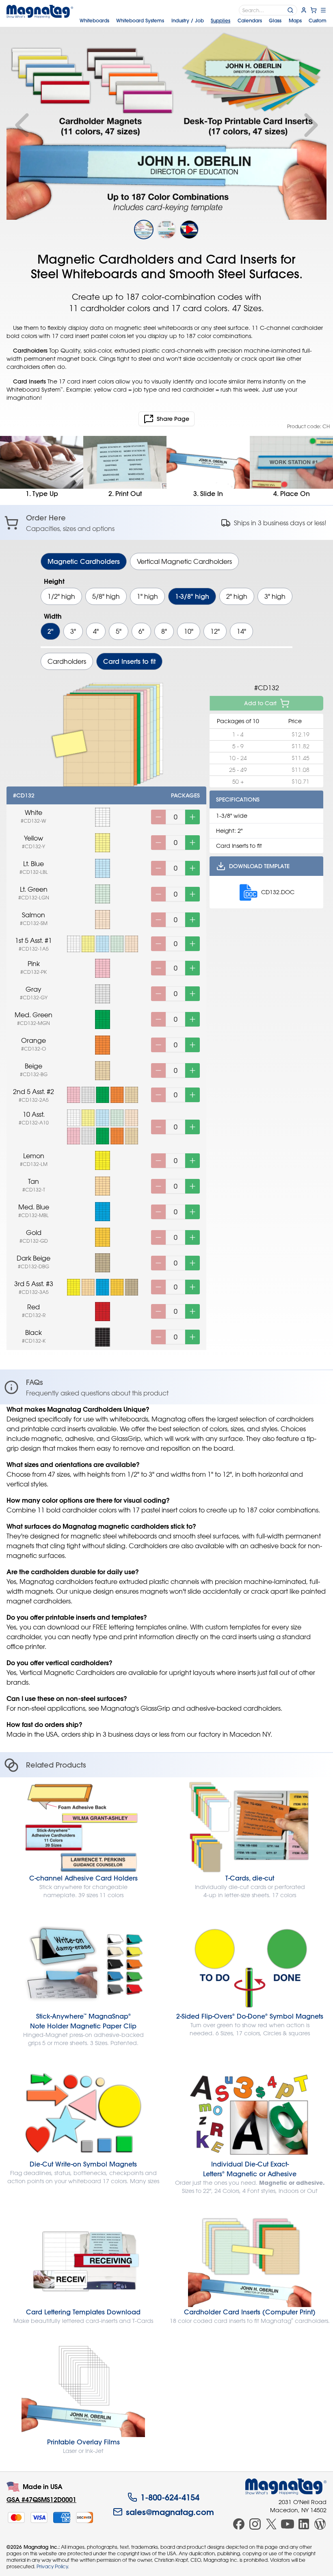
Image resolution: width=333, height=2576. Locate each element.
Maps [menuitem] (295, 20)
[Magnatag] (286, 2487)
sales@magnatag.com (170, 2512)
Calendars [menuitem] (250, 20)
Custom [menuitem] (318, 20)
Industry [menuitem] (188, 20)
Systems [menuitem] (140, 20)
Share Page (173, 419)
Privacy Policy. (53, 2566)
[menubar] (203, 20)
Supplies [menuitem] (221, 20)
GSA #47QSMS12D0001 (41, 2499)
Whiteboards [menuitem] (94, 20)
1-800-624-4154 (170, 2497)
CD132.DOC (278, 892)
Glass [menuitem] (275, 20)
